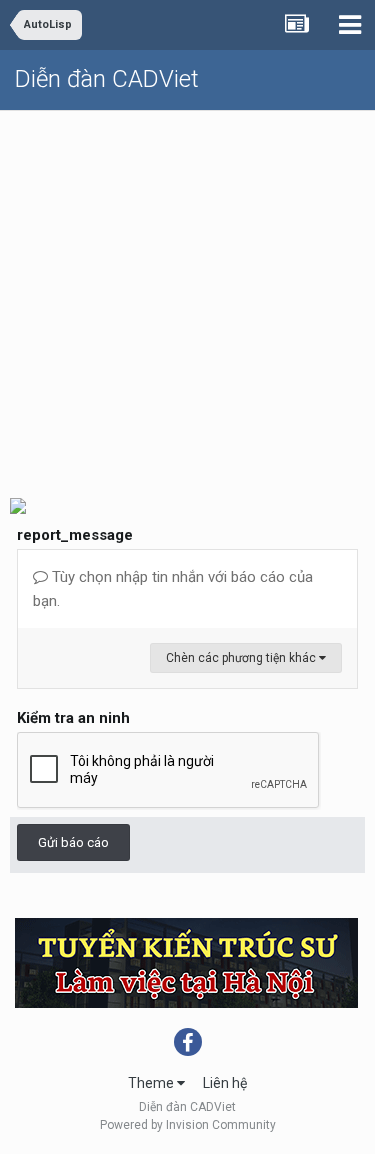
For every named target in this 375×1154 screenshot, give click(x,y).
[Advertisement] (187, 296)
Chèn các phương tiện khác (242, 658)
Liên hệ (225, 1083)
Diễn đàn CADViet (107, 79)
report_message (75, 535)
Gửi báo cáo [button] (73, 842)
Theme (152, 1083)
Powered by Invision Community (188, 1125)
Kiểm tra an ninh (73, 718)
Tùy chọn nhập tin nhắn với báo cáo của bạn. (173, 589)
